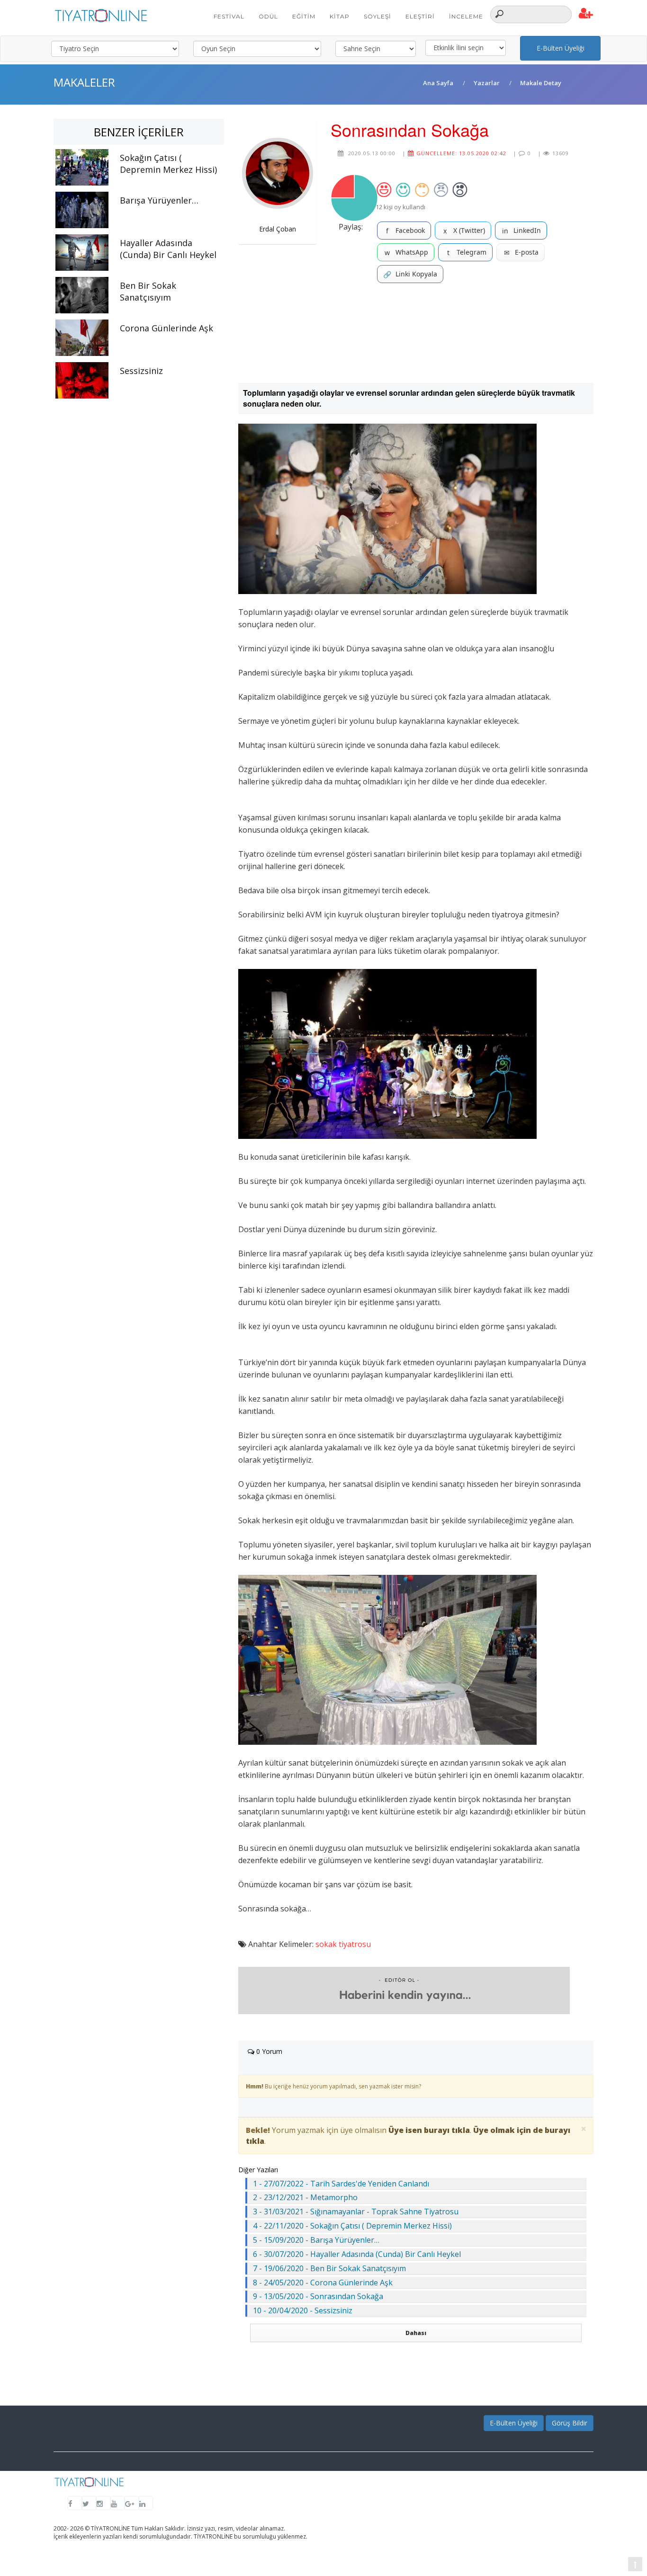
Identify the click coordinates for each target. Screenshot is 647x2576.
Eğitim (304, 16)
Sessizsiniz (141, 371)
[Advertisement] (416, 333)
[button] (586, 14)
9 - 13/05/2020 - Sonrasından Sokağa (318, 2296)
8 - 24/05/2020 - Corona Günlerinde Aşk (323, 2283)
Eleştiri (420, 16)
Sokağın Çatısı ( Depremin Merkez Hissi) (168, 164)
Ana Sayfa (438, 83)
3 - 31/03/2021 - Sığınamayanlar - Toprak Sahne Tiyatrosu (356, 2212)
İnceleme (466, 16)
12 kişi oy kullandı (400, 207)
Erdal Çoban (278, 229)
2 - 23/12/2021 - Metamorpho (305, 2197)
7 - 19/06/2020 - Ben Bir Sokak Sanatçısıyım (329, 2268)
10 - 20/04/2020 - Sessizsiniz (303, 2310)
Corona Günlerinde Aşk (166, 328)
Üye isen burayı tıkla (429, 2130)
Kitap (340, 16)
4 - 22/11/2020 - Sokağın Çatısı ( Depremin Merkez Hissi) (352, 2226)
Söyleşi (377, 16)
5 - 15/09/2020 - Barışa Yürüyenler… (316, 2240)
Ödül (268, 16)
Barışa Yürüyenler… (159, 200)
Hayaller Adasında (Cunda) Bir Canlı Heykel (168, 249)
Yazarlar (487, 83)
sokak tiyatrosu (343, 1944)
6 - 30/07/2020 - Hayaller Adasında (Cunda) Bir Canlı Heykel (357, 2254)
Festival (229, 16)
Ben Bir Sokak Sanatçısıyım (148, 291)
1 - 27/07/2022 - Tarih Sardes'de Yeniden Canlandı (341, 2184)
